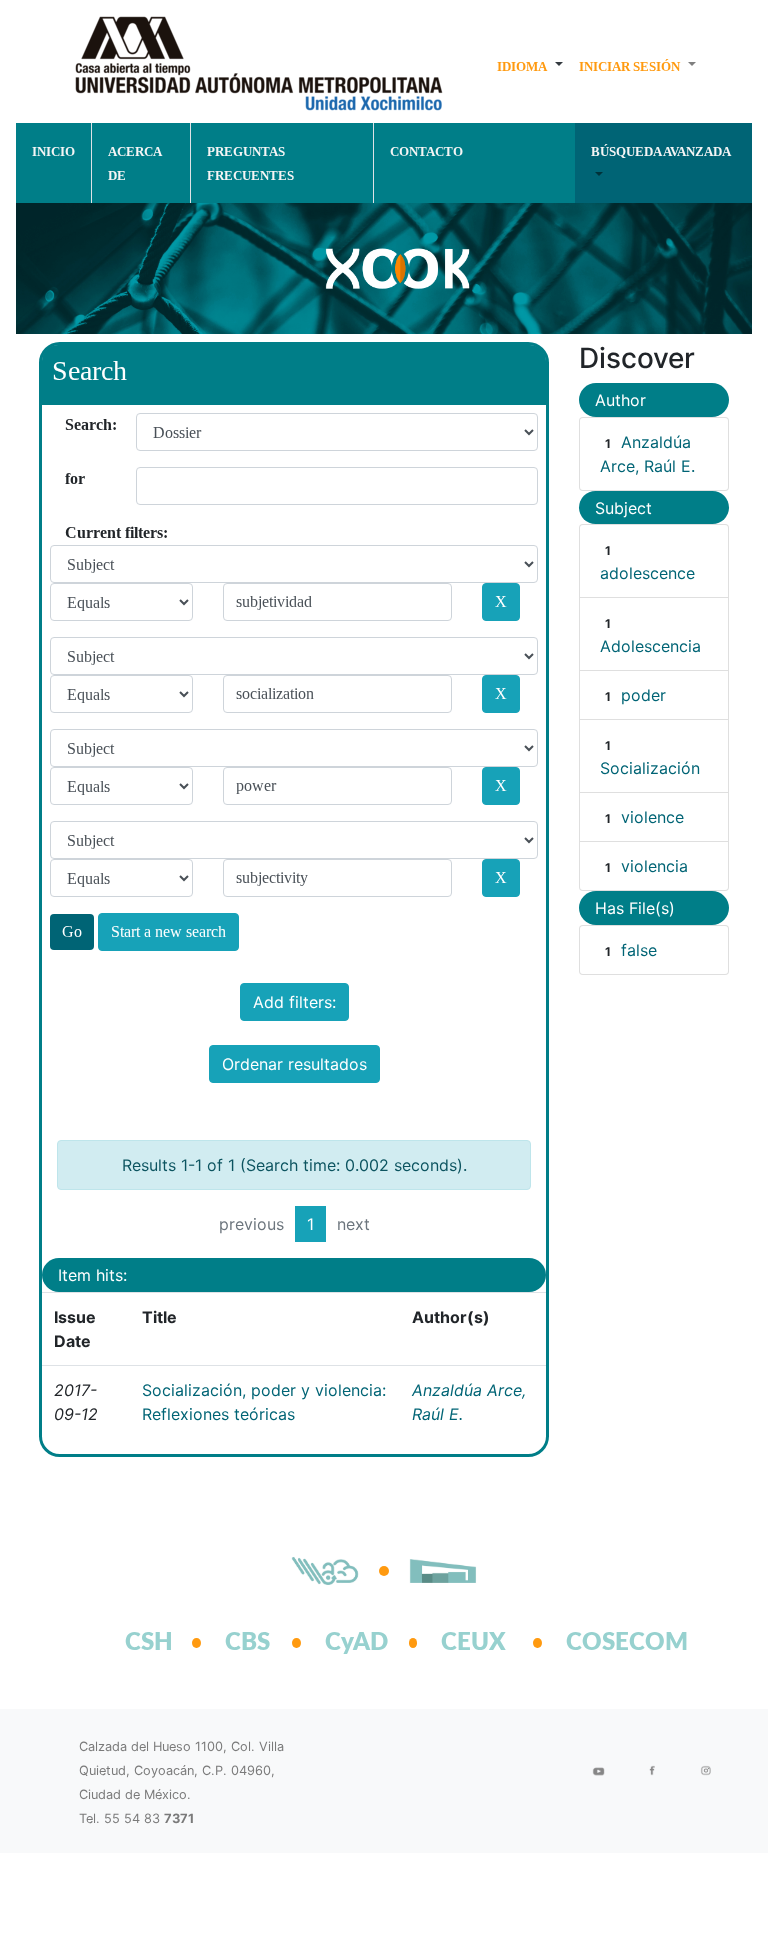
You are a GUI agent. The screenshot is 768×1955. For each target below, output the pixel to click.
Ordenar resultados (294, 1064)
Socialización (650, 768)
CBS (247, 1643)
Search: (72, 424)
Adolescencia (650, 646)
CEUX (473, 1643)
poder (643, 695)
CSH (149, 1643)
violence (652, 817)
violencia (654, 866)
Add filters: (294, 1002)
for (72, 478)
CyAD (356, 1643)
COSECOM (605, 1643)
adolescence (647, 573)
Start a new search (168, 931)
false (639, 950)
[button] (530, 66)
